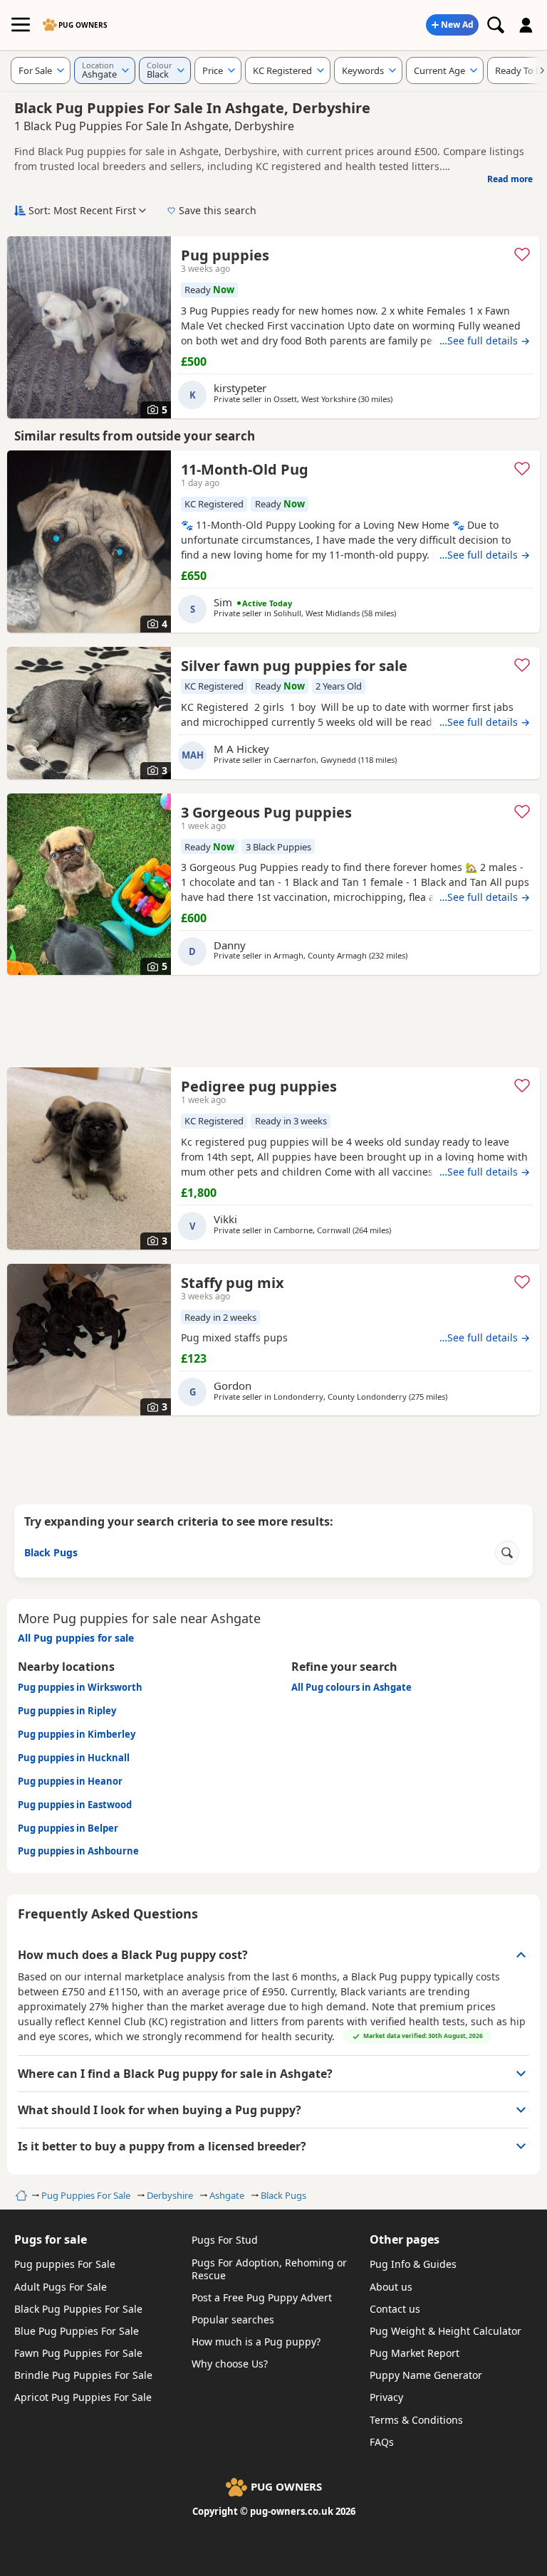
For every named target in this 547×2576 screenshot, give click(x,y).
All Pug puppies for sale (76, 1638)
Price (213, 70)
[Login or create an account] (526, 25)
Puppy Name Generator (426, 2375)
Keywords (363, 70)
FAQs (382, 2442)
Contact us (395, 2309)
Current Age (439, 70)
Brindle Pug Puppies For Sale (83, 2375)
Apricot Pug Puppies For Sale (83, 2397)
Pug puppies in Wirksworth (80, 1687)
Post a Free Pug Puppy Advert (262, 2297)
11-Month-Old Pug (245, 469)
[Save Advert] (522, 254)
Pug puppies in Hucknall (74, 1758)
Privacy (386, 2397)
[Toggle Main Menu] (21, 25)
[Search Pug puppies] (496, 25)
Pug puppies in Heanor (70, 1781)
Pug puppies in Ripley (67, 1711)
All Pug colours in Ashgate (351, 1687)
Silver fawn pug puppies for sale (294, 666)
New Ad (457, 25)
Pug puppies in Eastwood (75, 1805)
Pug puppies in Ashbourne (78, 1851)
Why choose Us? (230, 2364)
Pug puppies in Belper (68, 1828)
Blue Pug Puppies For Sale (77, 2331)
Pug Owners (83, 25)
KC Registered (282, 70)
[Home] (20, 2195)
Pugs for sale (51, 2239)
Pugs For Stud (225, 2240)
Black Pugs (283, 2195)
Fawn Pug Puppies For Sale (78, 2353)
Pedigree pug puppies (259, 1086)
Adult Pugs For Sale (61, 2287)
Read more (510, 179)
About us (391, 2287)
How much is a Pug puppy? (256, 2342)
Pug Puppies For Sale (86, 2195)
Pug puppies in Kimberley (77, 1734)
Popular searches (233, 2319)
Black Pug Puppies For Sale (78, 2309)
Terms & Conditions (416, 2420)
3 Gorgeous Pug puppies (266, 812)
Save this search (218, 210)
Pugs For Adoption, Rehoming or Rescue (269, 2269)
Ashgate (227, 2195)
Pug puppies (225, 255)
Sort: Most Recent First (82, 210)
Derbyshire (170, 2195)
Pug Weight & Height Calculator (446, 2331)
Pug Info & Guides (413, 2264)
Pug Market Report (415, 2353)
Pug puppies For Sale (65, 2264)
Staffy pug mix (233, 1283)
